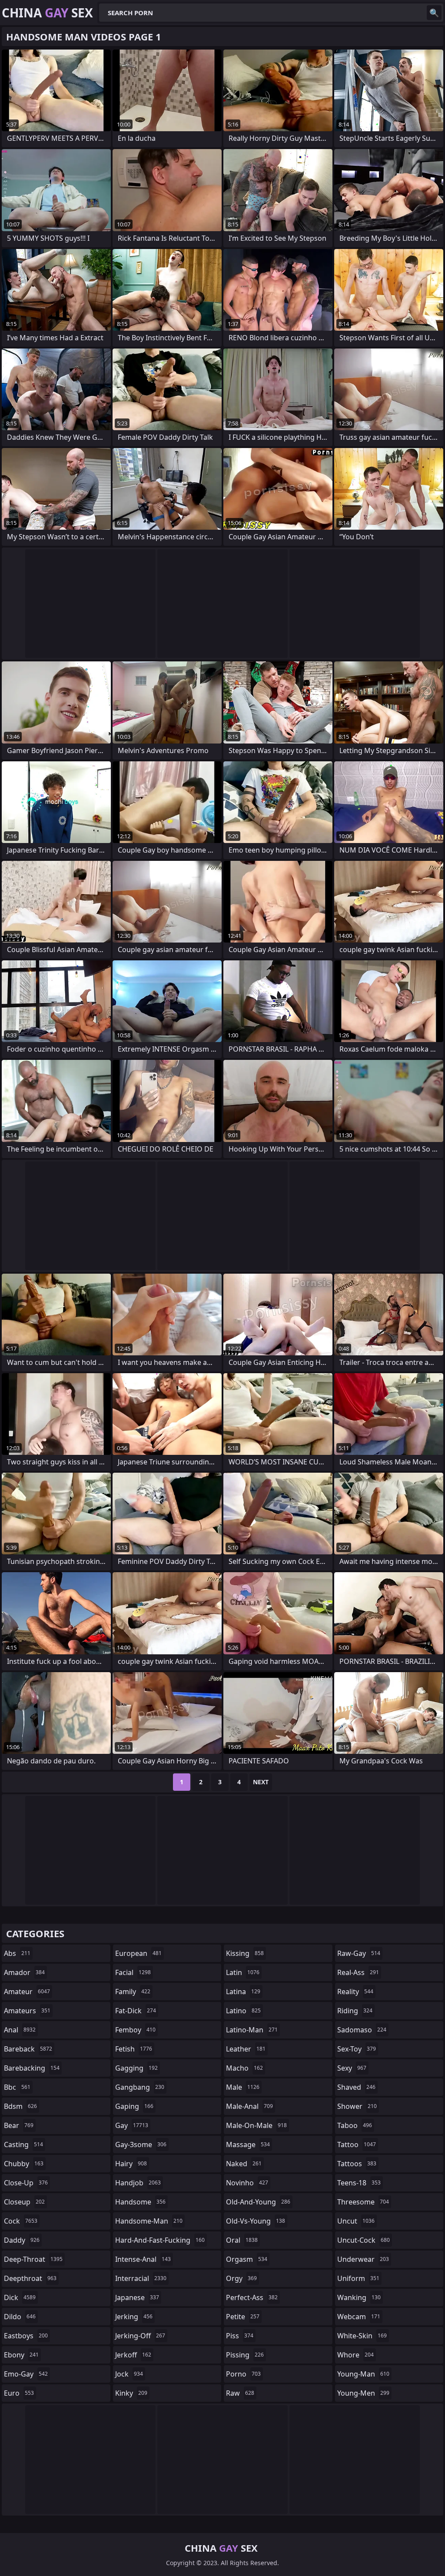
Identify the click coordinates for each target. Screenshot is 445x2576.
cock (21, 2221)
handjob (138, 2183)
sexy (352, 2068)
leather (246, 2049)
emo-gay (26, 2374)
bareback (28, 2049)
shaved (356, 2087)
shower (357, 2106)
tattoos (357, 2164)
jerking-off (140, 2336)
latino (243, 2011)
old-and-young (258, 2202)
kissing (245, 1953)
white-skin (362, 2336)
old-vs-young (256, 2221)
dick (20, 2297)
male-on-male (256, 2125)
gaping (134, 2106)
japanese (137, 2297)
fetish (134, 2049)
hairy (131, 2164)
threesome (363, 2202)
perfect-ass (252, 2297)
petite (243, 2317)
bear (19, 2125)
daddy (22, 2240)
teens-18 (359, 2183)
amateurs (27, 2011)
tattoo (357, 2144)
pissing (245, 2355)
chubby (24, 2164)
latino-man (252, 2030)
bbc (17, 2087)
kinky (131, 2393)
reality (355, 1992)
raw (240, 2393)
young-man (363, 2374)
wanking (359, 2297)
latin (243, 1972)
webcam (359, 2317)
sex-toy (357, 2049)
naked (244, 2164)
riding (355, 2011)
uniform (358, 2278)
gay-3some (141, 2144)
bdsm (20, 2106)
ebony (21, 2355)
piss (240, 2336)
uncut (356, 2221)
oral (242, 2240)
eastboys (26, 2336)
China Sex (47, 13)
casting (23, 2144)
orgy (241, 2278)
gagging (136, 2068)
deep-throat (33, 2259)
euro (19, 2393)
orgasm (247, 2259)
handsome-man (149, 2221)
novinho (247, 2183)
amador (24, 1972)
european (138, 1953)
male (243, 2087)
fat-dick (136, 2011)
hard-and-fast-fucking (160, 2240)
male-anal (249, 2106)
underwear (363, 2259)
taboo (355, 2125)
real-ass (358, 1972)
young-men (363, 2393)
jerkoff (133, 2355)
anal (20, 2030)
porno (243, 2374)
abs (17, 1953)
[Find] (434, 13)
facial (133, 1972)
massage (248, 2144)
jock (129, 2374)
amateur (27, 1992)
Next (261, 1782)
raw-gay (359, 1953)
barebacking (32, 2068)
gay (132, 2125)
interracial (141, 2278)
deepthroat (30, 2278)
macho (244, 2068)
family (133, 1992)
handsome (140, 2202)
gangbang (140, 2087)
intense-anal (143, 2259)
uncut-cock (364, 2240)
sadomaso (362, 2030)
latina (243, 1992)
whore (355, 2355)
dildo (20, 2317)
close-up (26, 2183)
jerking (134, 2317)
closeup (24, 2202)
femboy (135, 2030)
